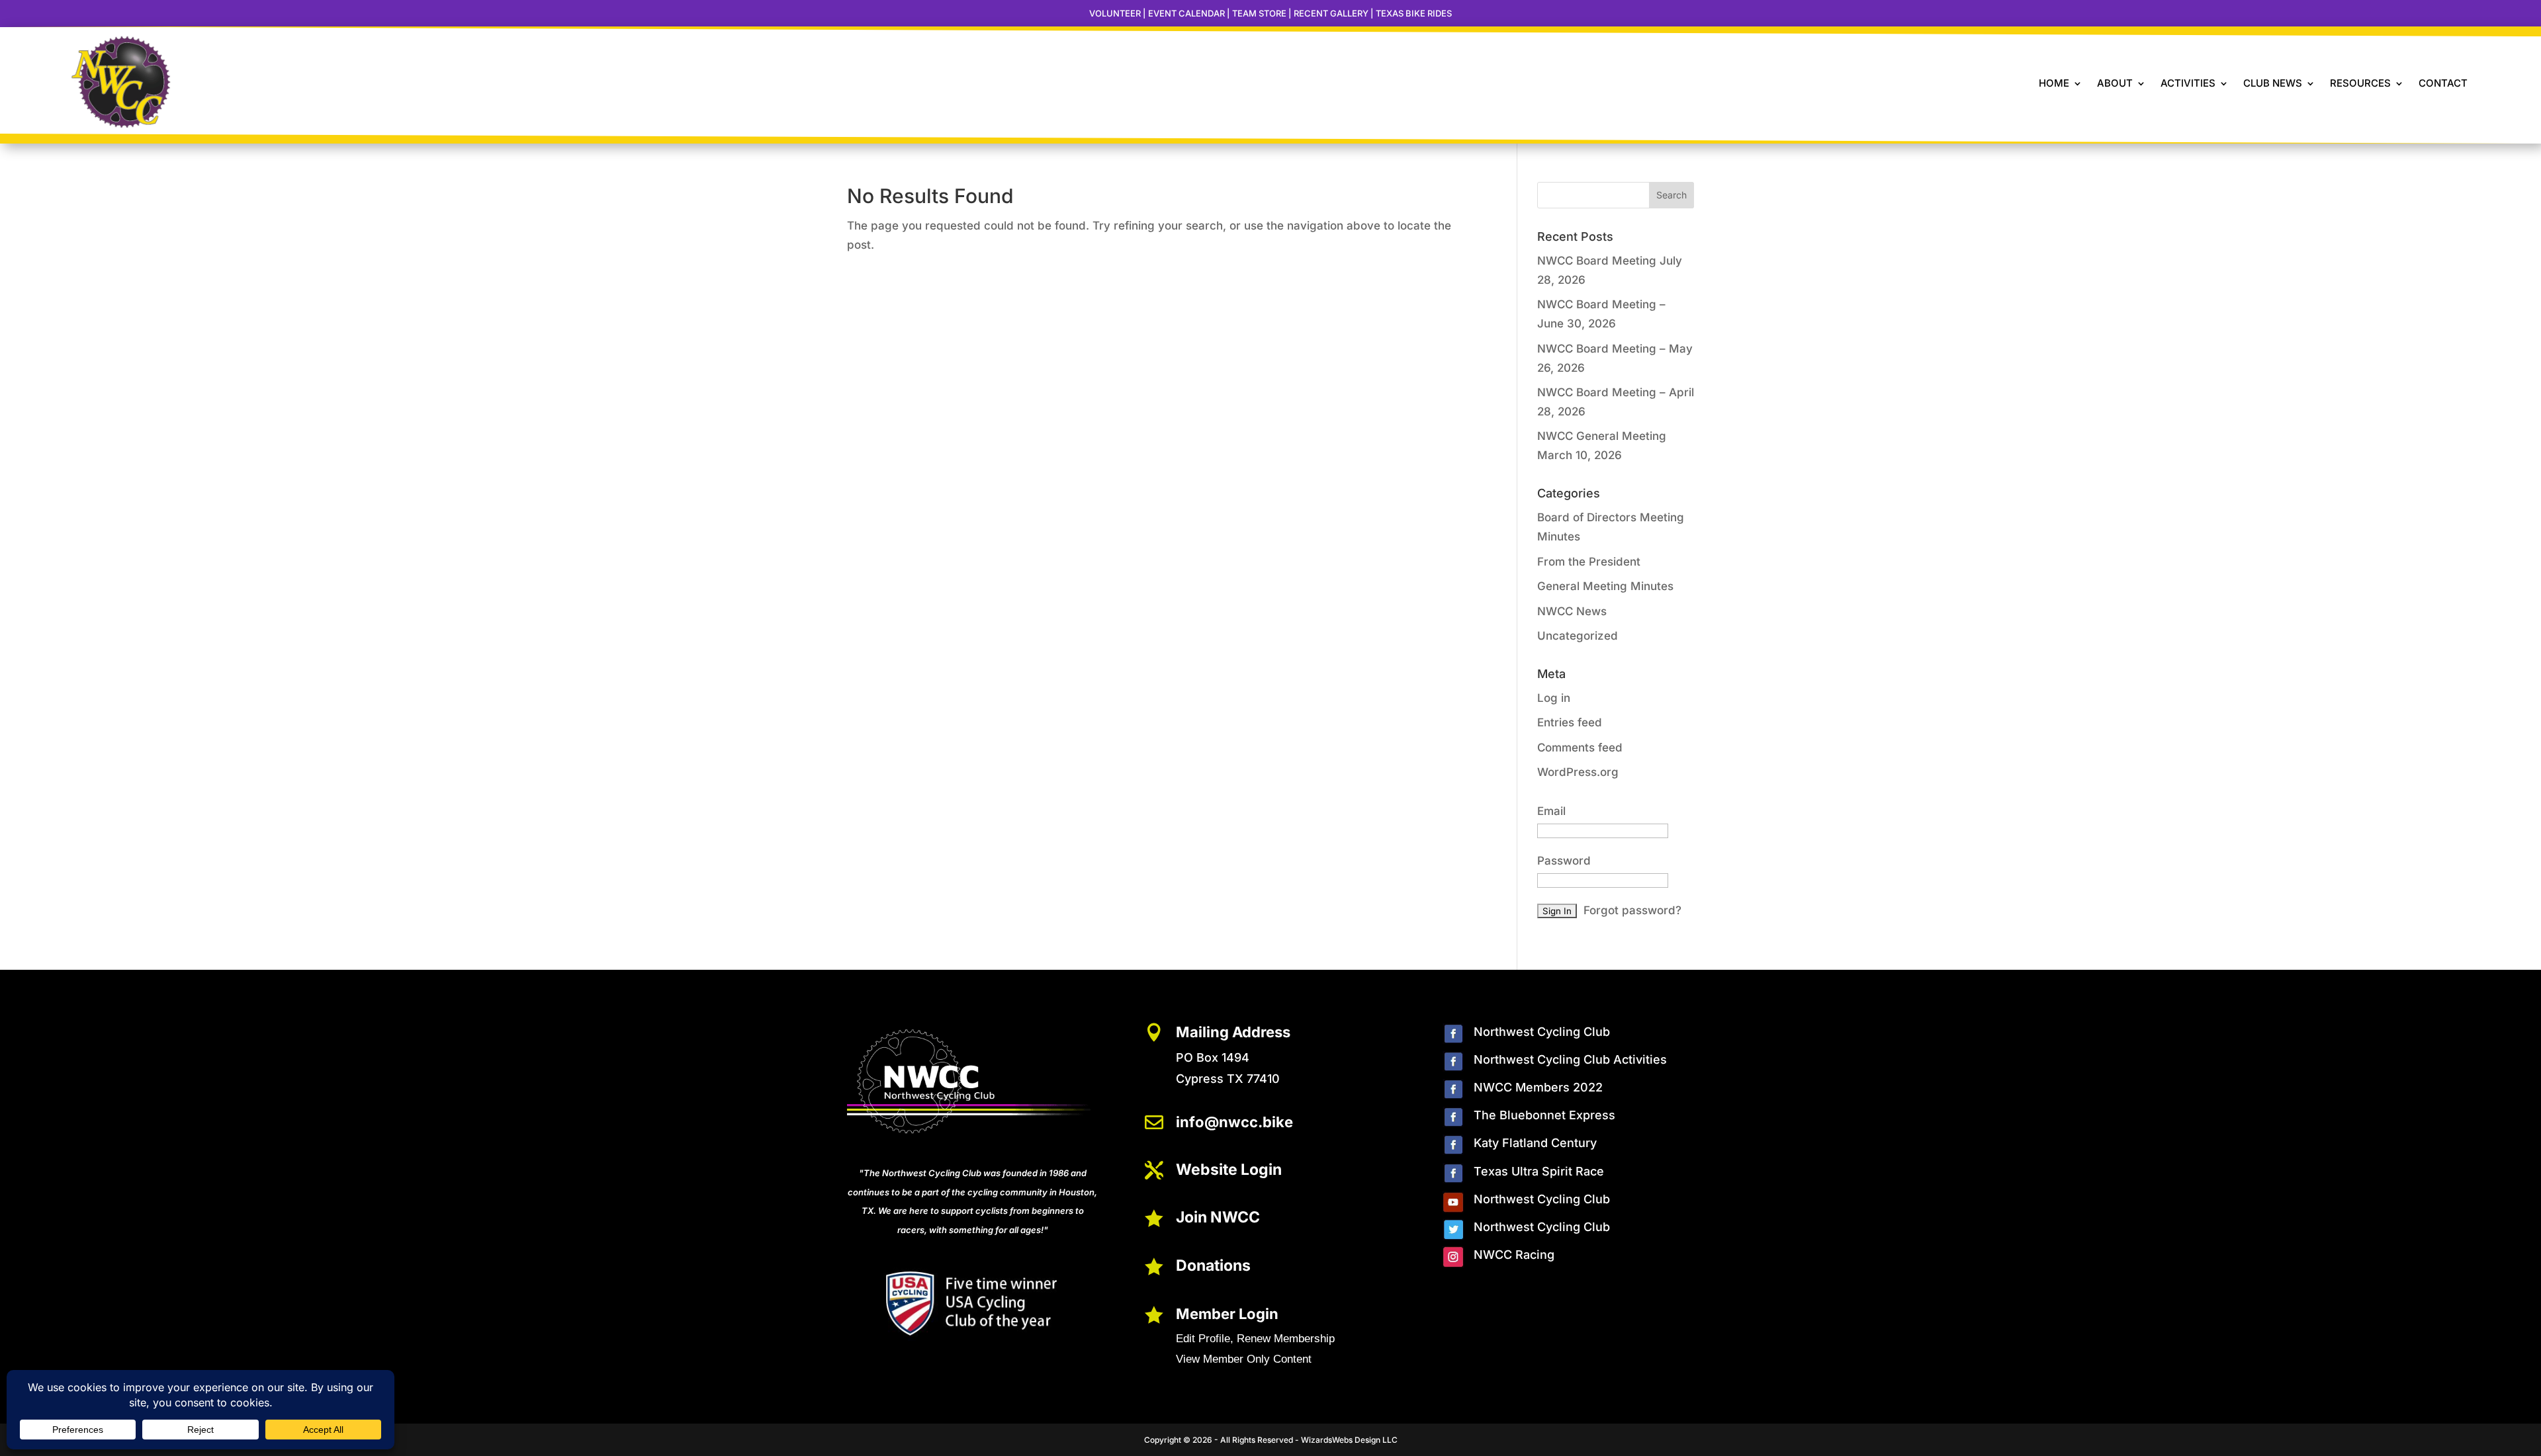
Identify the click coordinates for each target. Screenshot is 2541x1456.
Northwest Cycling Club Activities (1570, 1059)
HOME (2054, 83)
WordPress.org (1578, 772)
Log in (1554, 698)
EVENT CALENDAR (1186, 13)
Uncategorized (1578, 636)
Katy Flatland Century (1535, 1143)
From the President (1589, 562)
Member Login (1227, 1314)
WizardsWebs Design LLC (1349, 1440)
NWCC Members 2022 (1538, 1087)
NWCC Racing (1514, 1255)
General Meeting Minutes (1605, 586)
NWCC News (1572, 611)
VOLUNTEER (1115, 13)
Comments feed (1580, 748)
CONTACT (2443, 83)
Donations (1213, 1265)
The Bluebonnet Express (1544, 1115)
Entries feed (1570, 722)
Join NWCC (1218, 1217)
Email (1551, 811)
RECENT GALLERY (1331, 13)
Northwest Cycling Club (1542, 1032)
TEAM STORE (1259, 13)
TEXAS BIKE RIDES (1414, 13)
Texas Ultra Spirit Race (1539, 1171)
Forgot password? (1632, 910)
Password (1564, 861)
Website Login (1229, 1170)
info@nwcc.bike (1234, 1122)
